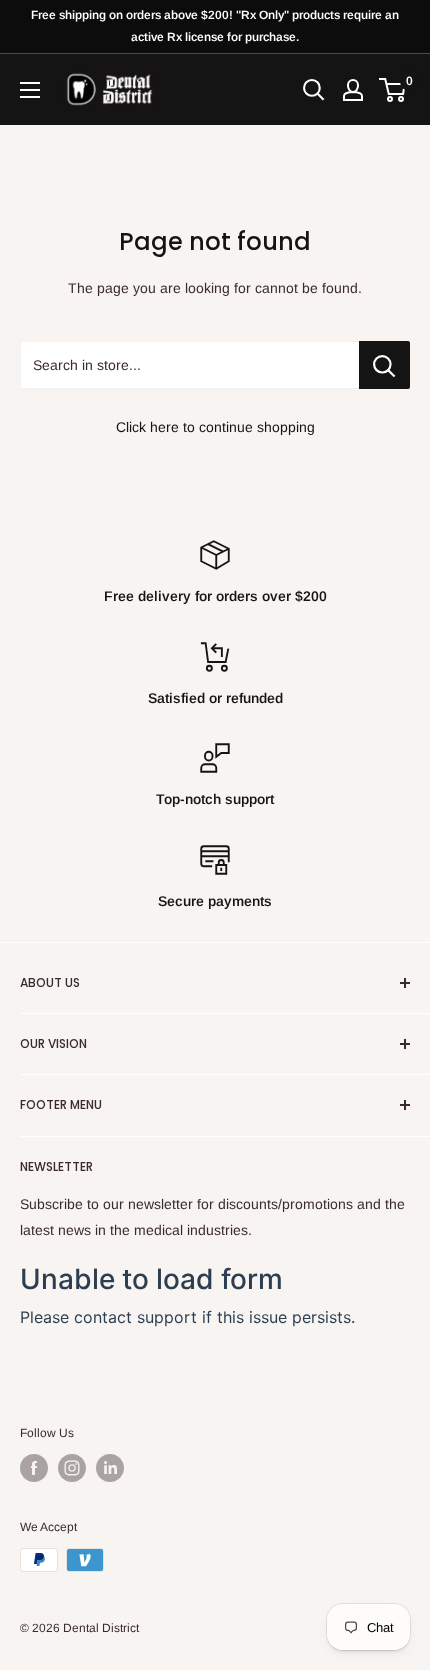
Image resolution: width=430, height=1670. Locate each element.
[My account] (353, 90)
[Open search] (314, 90)
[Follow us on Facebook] (34, 1468)
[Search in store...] (384, 365)
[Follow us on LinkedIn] (110, 1468)
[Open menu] (30, 90)
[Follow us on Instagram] (72, 1468)
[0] (393, 90)
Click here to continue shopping (215, 427)
